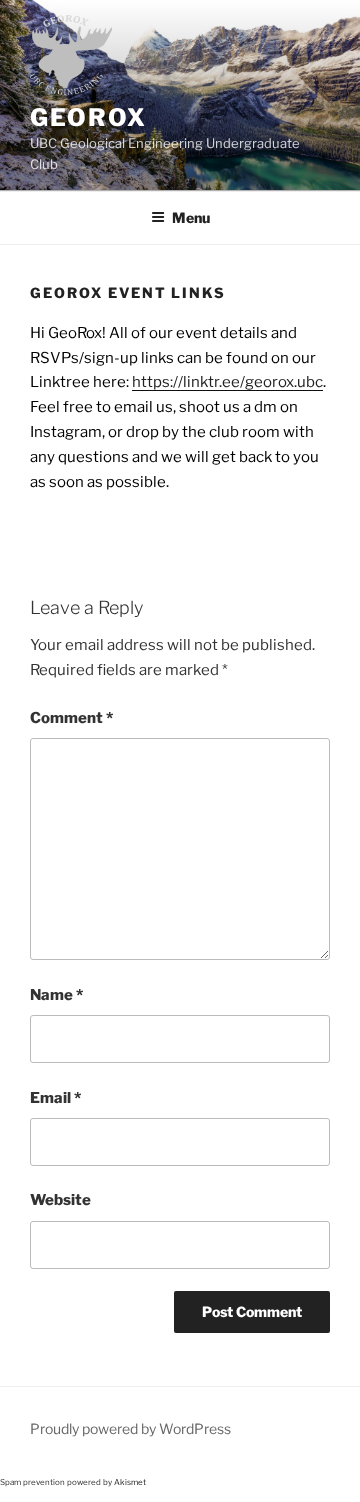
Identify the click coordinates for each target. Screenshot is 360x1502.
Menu (191, 217)
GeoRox (88, 117)
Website (60, 1200)
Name (56, 995)
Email (55, 1098)
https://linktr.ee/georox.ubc (227, 382)
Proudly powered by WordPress (130, 1428)
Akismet (130, 1482)
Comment (71, 718)
